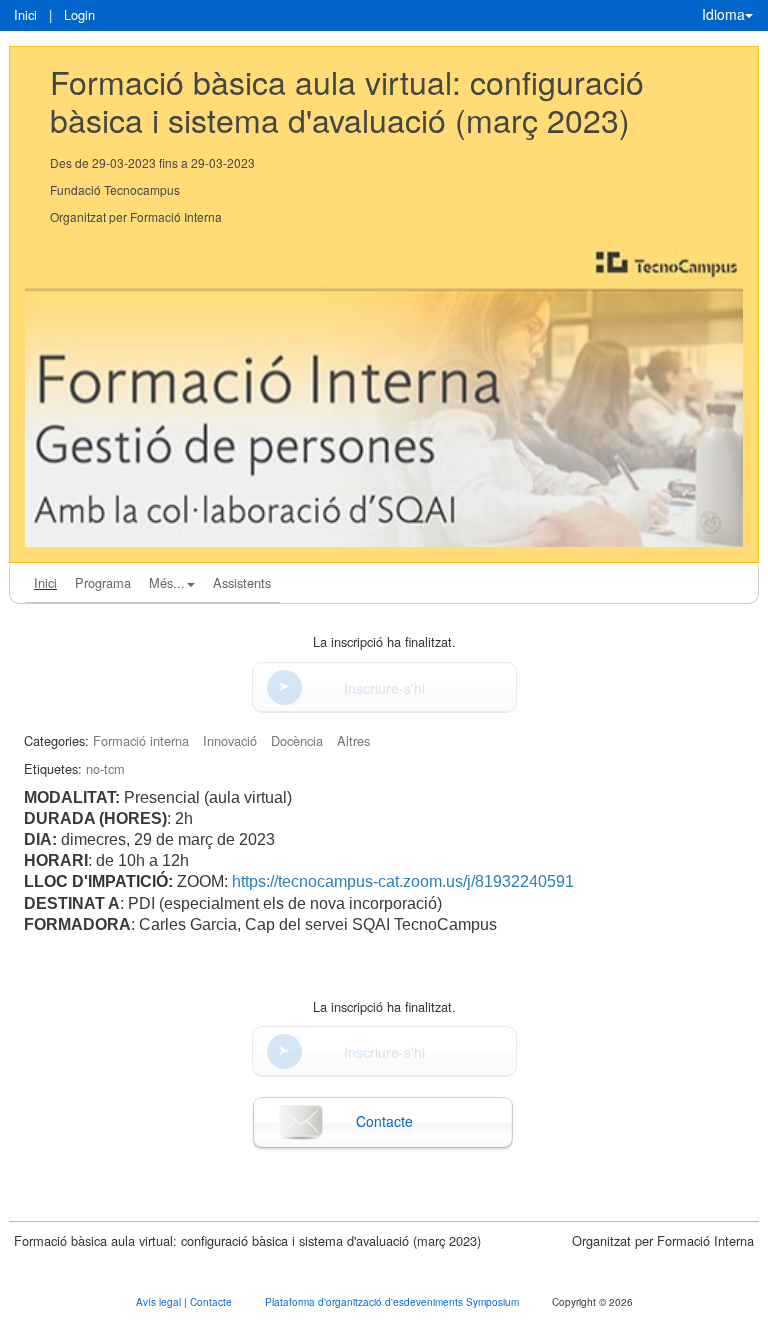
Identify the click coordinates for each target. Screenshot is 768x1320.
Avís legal (160, 1302)
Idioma (723, 14)
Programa (103, 582)
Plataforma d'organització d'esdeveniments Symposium (393, 1302)
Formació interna (141, 740)
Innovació (230, 740)
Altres (353, 740)
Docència (297, 740)
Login (79, 14)
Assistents (242, 582)
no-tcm (105, 768)
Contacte (384, 1121)
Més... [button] (167, 582)
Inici (25, 14)
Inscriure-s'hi (384, 688)
